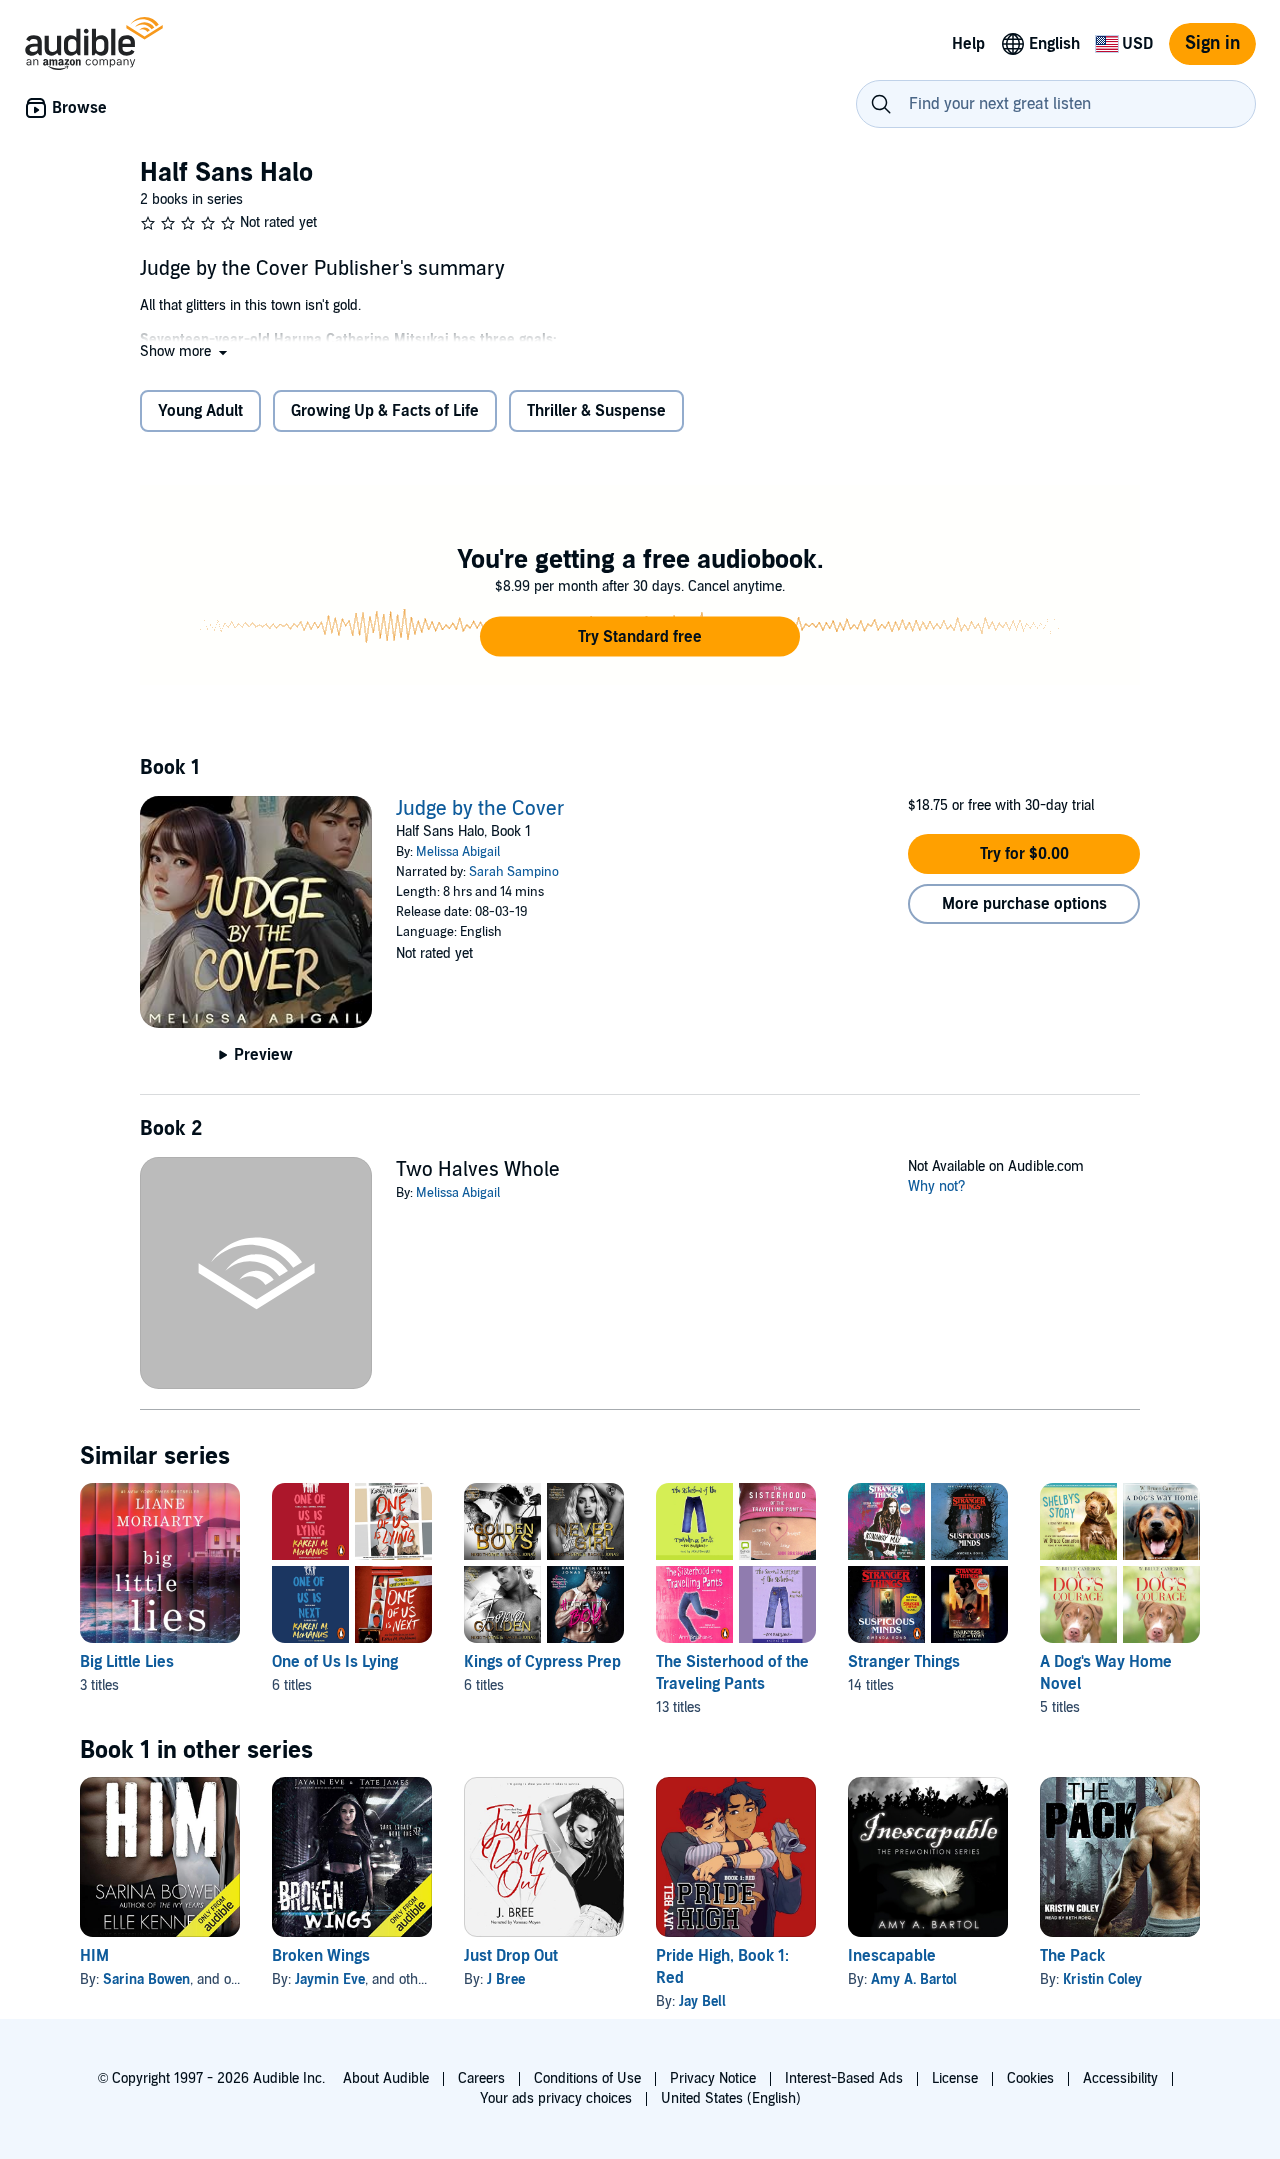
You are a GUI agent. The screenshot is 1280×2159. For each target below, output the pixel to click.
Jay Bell (702, 2001)
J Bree (506, 1979)
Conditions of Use (587, 2078)
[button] (185, 351)
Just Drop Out (511, 1956)
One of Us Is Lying (335, 1662)
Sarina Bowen (146, 1979)
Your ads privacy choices (556, 2098)
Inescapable (892, 1956)
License (955, 2078)
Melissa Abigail (458, 852)
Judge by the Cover (480, 809)
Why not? (937, 1186)
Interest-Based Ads (844, 2078)
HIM (94, 1956)
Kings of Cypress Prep (542, 1662)
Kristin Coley (1102, 1979)
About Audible (386, 2078)
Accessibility (1120, 2078)
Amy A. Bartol (914, 1979)
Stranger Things (904, 1662)
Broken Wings (321, 1956)
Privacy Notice (713, 2078)
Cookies (1030, 2078)
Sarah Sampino (514, 872)
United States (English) (731, 2098)
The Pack (1072, 1956)
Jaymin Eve (330, 1979)
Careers (481, 2078)
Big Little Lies (127, 1662)
